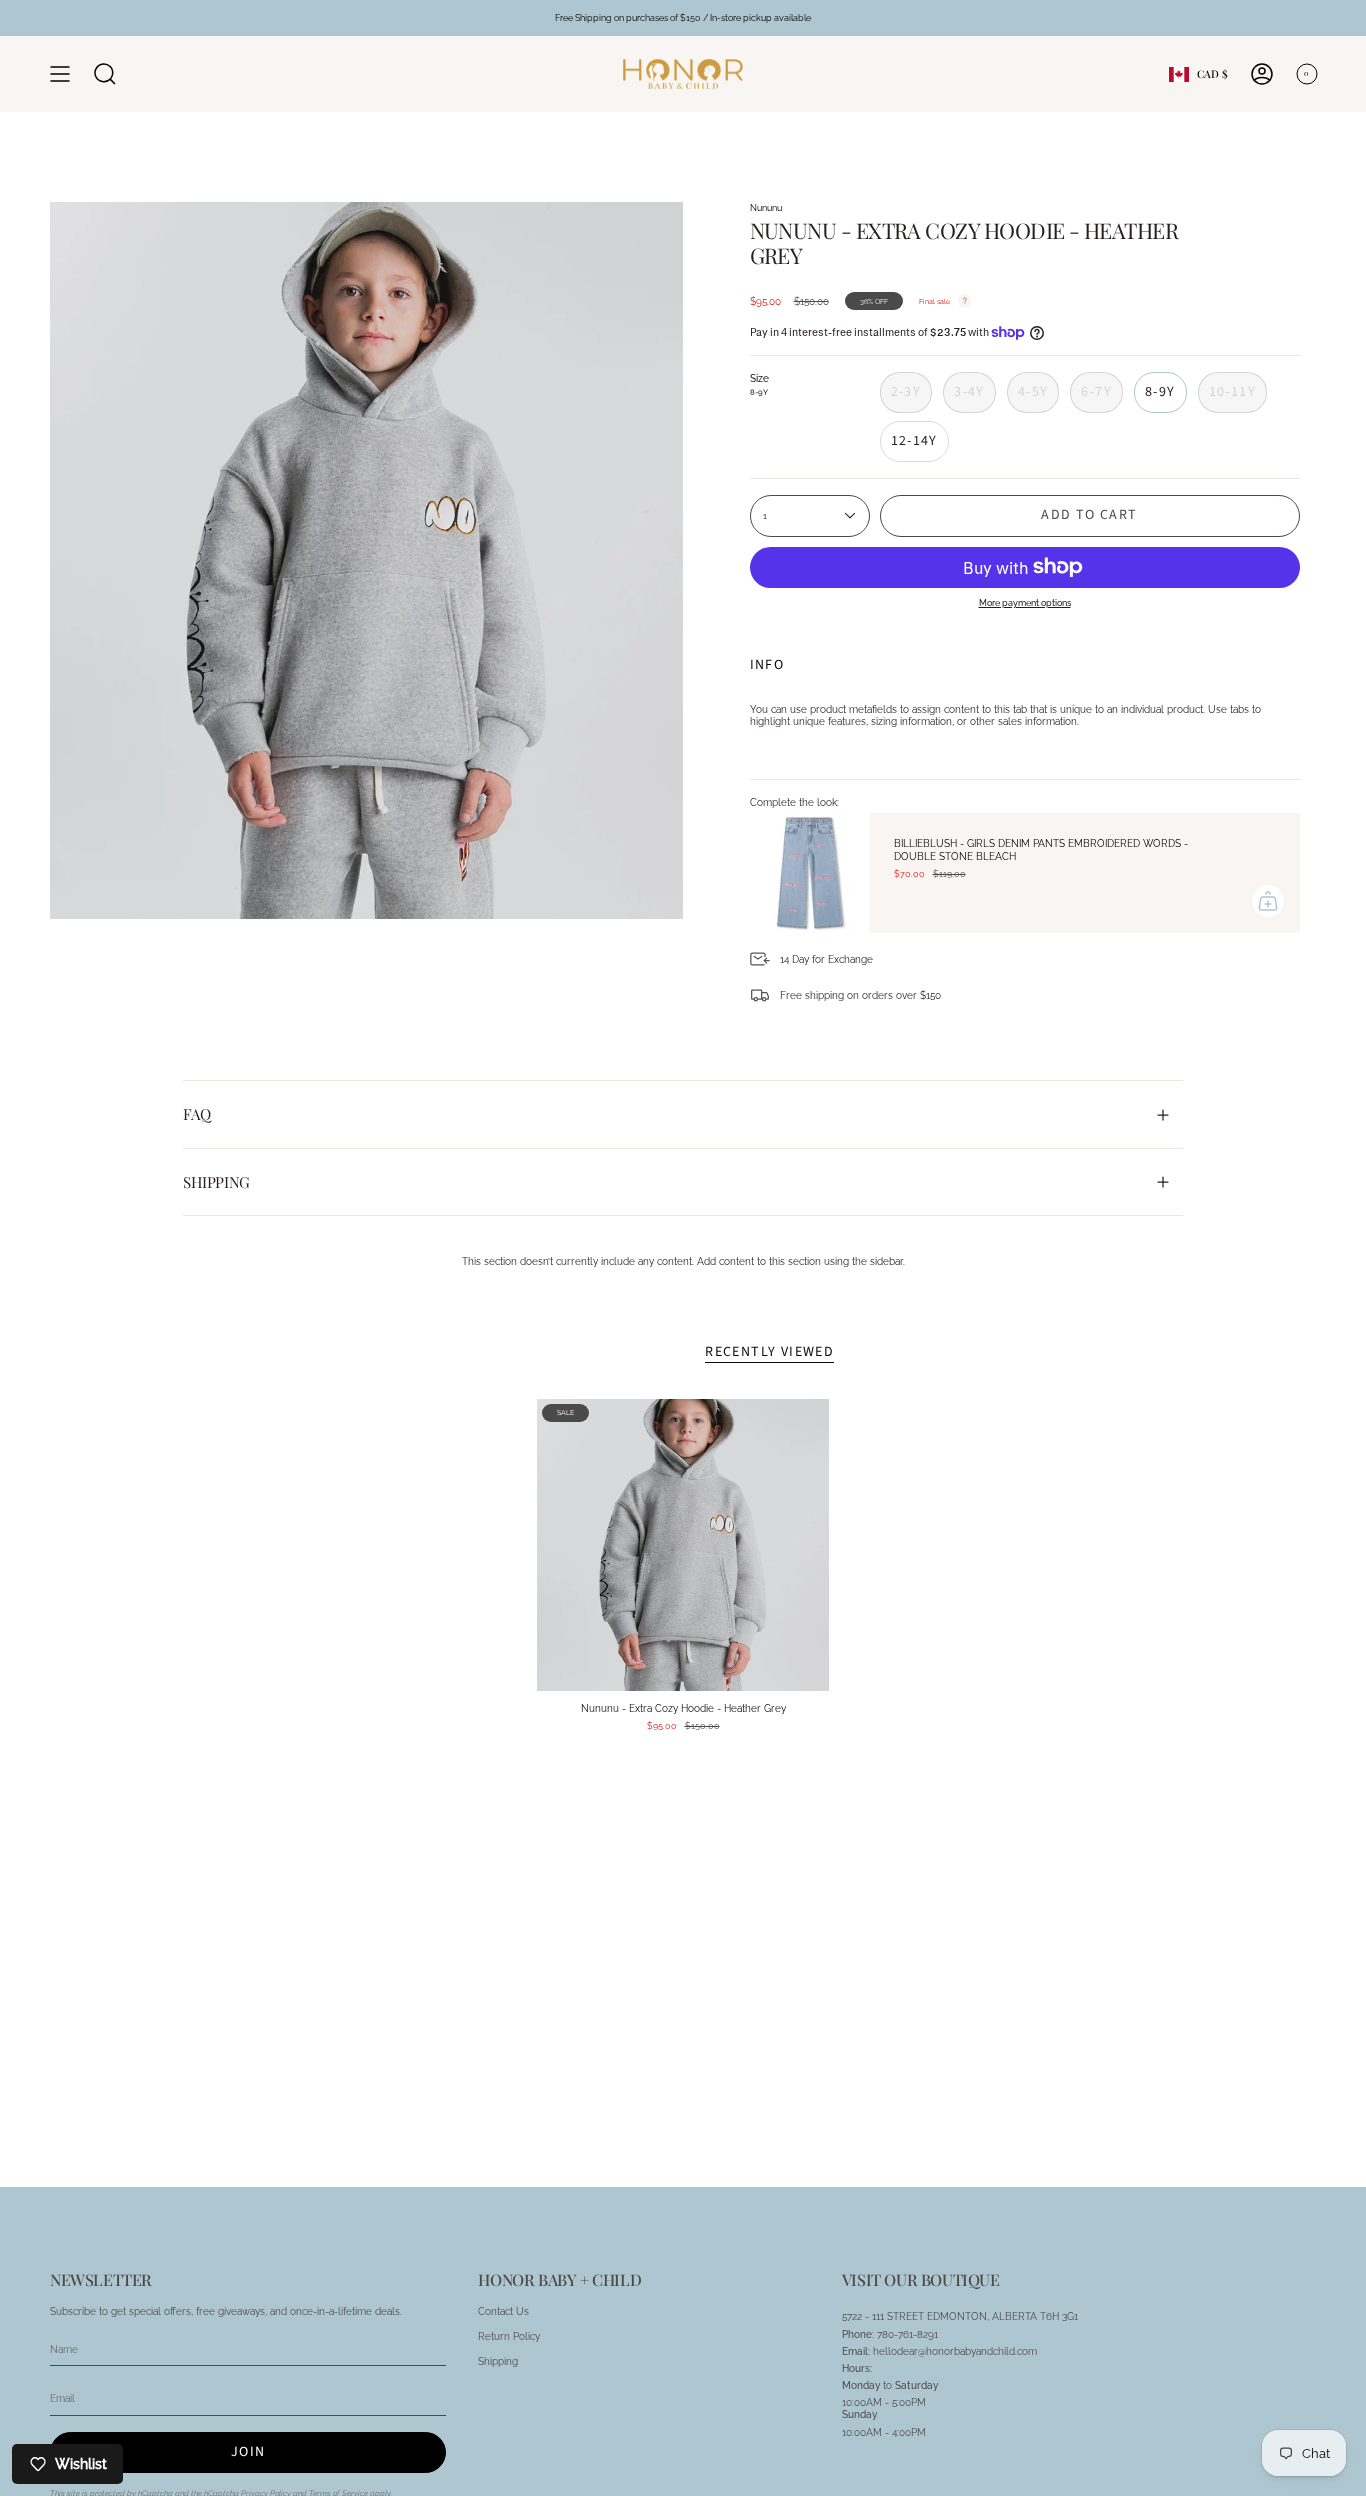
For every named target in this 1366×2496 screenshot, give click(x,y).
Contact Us (503, 2311)
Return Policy (509, 2336)
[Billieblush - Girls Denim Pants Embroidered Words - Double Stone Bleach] (810, 873)
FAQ (197, 1114)
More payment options (1025, 602)
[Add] (1268, 901)
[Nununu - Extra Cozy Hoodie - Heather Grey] (683, 1545)
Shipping (216, 1182)
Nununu (766, 207)
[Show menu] (60, 74)
